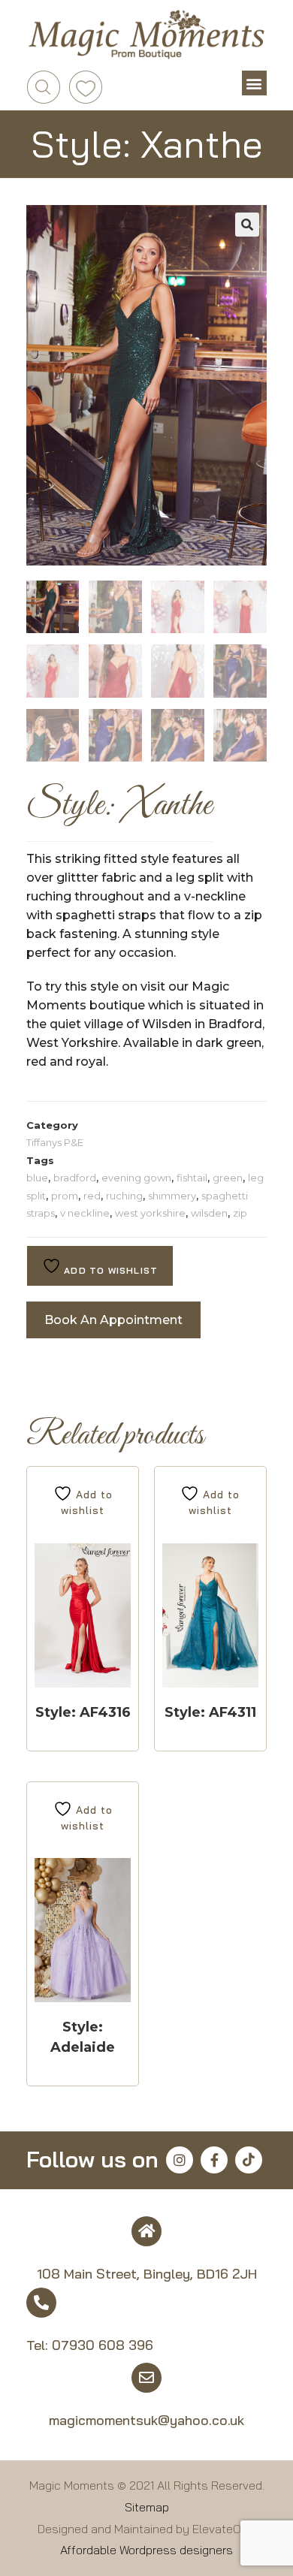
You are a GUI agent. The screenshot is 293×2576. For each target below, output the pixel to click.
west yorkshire (150, 1213)
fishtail (192, 1178)
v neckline (85, 1213)
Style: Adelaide (83, 2037)
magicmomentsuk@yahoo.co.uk (146, 2420)
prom (65, 1196)
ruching (124, 1196)
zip (240, 1213)
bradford (75, 1178)
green (228, 1178)
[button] (254, 83)
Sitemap (147, 2507)
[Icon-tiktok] (249, 2160)
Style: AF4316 (83, 1712)
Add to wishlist (109, 1270)
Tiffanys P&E (55, 1142)
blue (37, 1178)
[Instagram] (180, 2160)
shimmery (172, 1196)
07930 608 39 (98, 2345)
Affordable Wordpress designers (146, 2550)
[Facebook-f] (214, 2160)
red (92, 1196)
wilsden (209, 1213)
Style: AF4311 (210, 1712)
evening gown (136, 1178)
